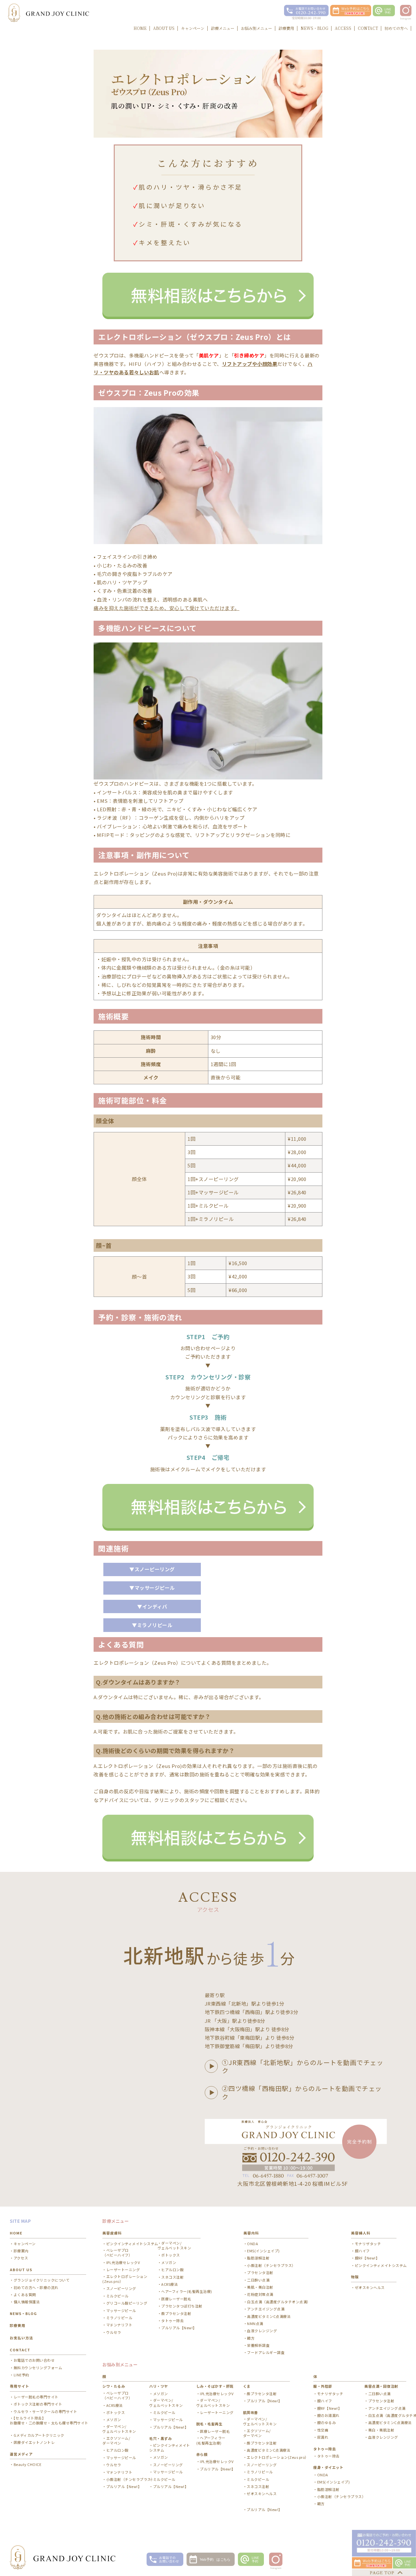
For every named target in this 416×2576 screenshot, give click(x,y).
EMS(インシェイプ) (263, 2251)
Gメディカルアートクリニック (39, 2435)
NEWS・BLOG (23, 2313)
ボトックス (171, 2255)
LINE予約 (21, 2375)
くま (247, 2386)
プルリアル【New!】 (179, 2328)
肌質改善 (251, 2412)
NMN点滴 (255, 2324)
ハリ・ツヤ (159, 2386)
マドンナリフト (119, 2325)
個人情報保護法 (27, 2302)
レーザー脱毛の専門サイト (36, 2397)
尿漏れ (323, 2437)
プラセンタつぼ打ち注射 (182, 2306)
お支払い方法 (21, 2338)
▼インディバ (152, 1606)
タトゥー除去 (172, 2321)
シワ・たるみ (114, 2386)
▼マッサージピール (152, 1588)
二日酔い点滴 (258, 2280)
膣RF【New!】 (367, 2258)
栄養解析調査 (258, 2345)
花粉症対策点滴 (260, 2294)
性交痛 (323, 2430)
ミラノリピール (119, 2318)
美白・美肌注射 (381, 2430)
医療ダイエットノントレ (34, 2442)
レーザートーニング (123, 2270)
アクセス (21, 2258)
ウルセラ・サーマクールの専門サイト (45, 2412)
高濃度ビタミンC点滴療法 (269, 2316)
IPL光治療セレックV (123, 2263)
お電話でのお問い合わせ (34, 2360)
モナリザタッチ (368, 2244)
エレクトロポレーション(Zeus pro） (125, 2279)
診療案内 (21, 2251)
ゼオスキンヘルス (370, 2288)
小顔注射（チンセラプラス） (271, 2265)
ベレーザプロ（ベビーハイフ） (117, 2253)
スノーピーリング (121, 2289)
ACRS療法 (169, 2284)
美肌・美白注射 (260, 2287)
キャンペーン (25, 2244)
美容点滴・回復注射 (381, 2386)
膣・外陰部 (323, 2386)
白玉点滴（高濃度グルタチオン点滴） (279, 2302)
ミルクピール (117, 2296)
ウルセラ (114, 2332)
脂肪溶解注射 (258, 2258)
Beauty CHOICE (27, 2464)
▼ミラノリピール (152, 1625)
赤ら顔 (202, 2454)
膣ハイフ (362, 2251)
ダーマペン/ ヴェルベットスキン (175, 2246)
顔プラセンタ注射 (176, 2314)
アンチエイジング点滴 (266, 2309)
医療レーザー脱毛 (176, 2299)
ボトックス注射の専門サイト (38, 2404)
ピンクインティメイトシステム (132, 2244)
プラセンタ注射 (260, 2273)
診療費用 (18, 2325)
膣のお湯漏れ (328, 2415)
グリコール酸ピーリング (127, 2303)
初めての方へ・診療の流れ (36, 2288)
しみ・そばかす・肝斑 (215, 2386)
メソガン (169, 2263)
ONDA (253, 2244)
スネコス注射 (172, 2277)
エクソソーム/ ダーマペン (116, 2441)
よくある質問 (25, 2295)
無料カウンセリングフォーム (38, 2368)
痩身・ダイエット (328, 2467)
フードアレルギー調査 (266, 2352)
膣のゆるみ (326, 2423)
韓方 (251, 2338)
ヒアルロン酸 (172, 2270)
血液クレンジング (262, 2331)
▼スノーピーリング (152, 1569)
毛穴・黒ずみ (160, 2438)
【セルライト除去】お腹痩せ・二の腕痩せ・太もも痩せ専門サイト (49, 2420)
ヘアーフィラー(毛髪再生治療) (187, 2291)
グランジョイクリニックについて (42, 2280)
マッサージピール (121, 2311)
